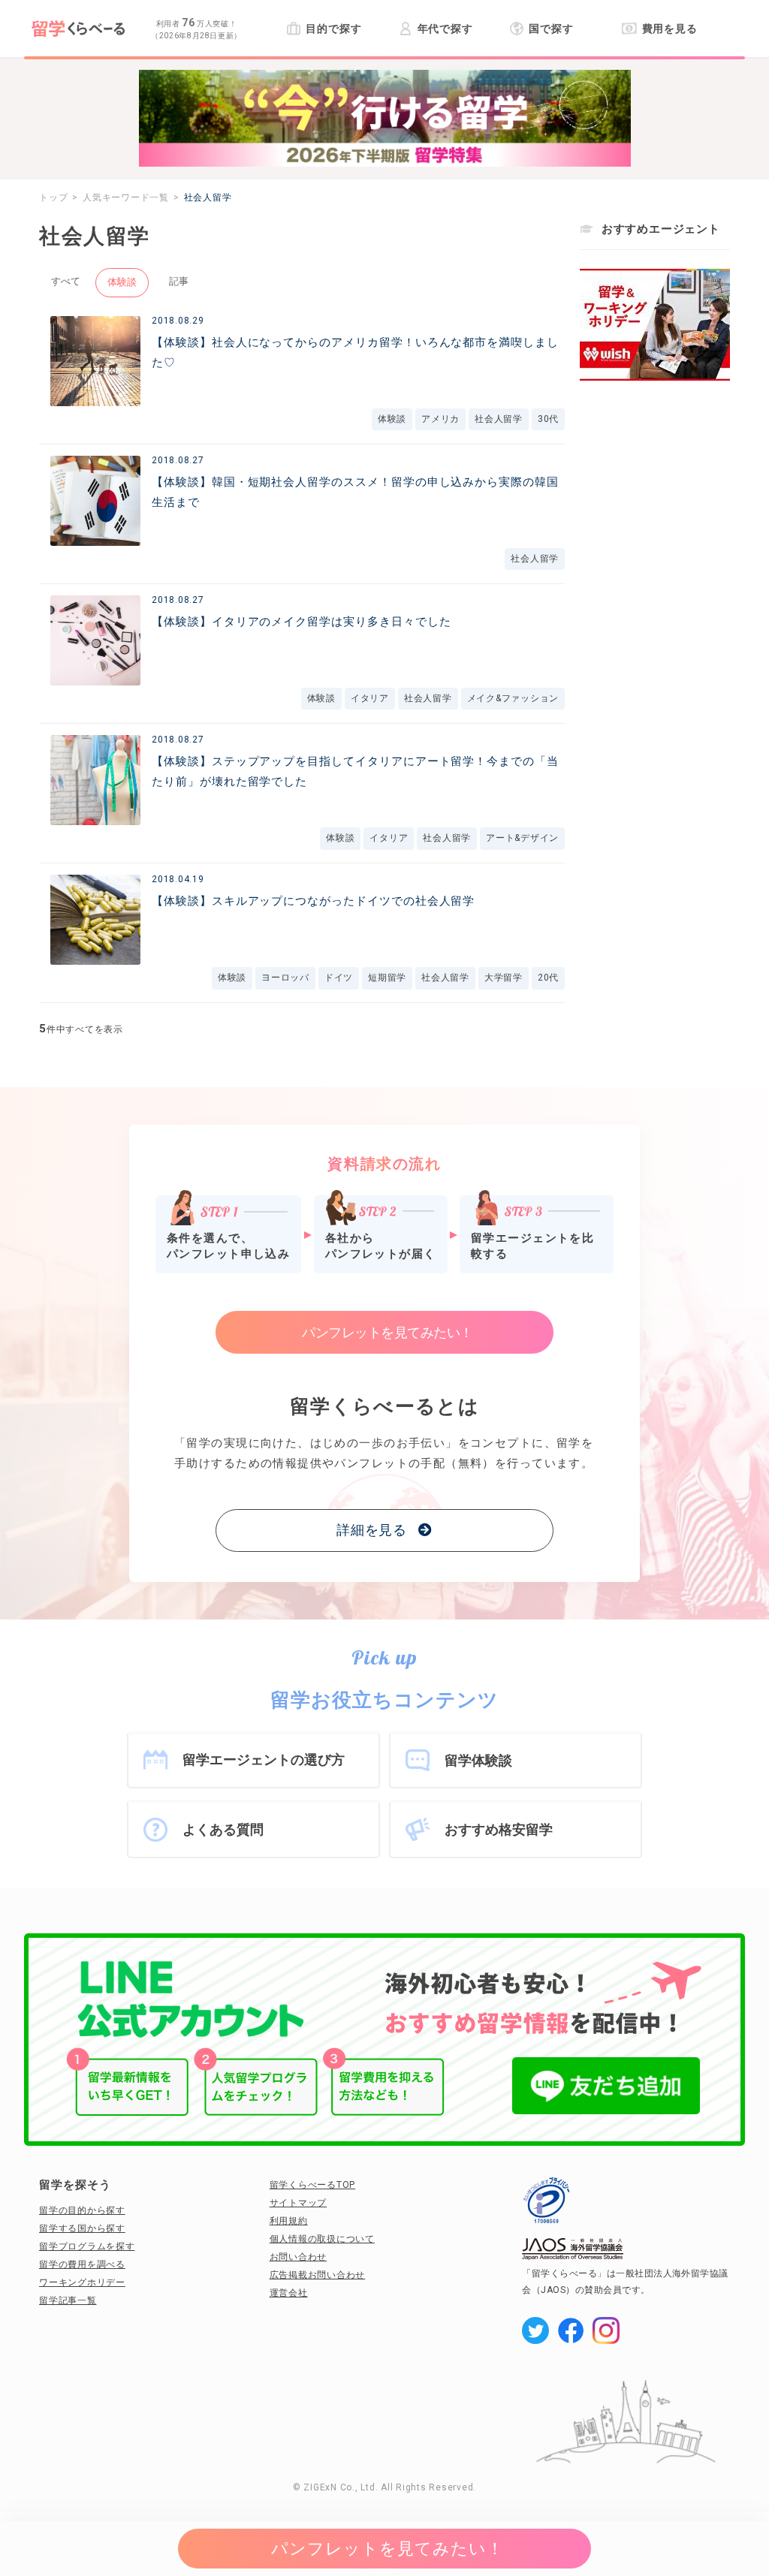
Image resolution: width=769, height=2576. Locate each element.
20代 (548, 978)
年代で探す (445, 29)
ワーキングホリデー (82, 2282)
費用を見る (670, 29)
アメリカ (440, 419)
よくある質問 (223, 1829)
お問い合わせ (299, 2257)
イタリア (370, 698)
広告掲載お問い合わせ (318, 2275)
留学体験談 (478, 1760)
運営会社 (289, 2293)
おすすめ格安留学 (499, 1829)
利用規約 (289, 2221)
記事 (179, 281)
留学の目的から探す (82, 2210)
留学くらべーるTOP (313, 2185)
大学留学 (504, 978)
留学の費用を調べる (82, 2264)
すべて (66, 281)
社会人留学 (499, 419)
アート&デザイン (522, 838)
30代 (548, 419)
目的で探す (333, 29)
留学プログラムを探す (87, 2246)
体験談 (122, 282)
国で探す (551, 29)
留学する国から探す (82, 2228)
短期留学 (387, 978)
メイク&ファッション (513, 698)
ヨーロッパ (285, 978)
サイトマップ (299, 2203)
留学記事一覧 (68, 2300)
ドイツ (339, 978)
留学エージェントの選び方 (264, 1760)
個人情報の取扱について (322, 2239)
